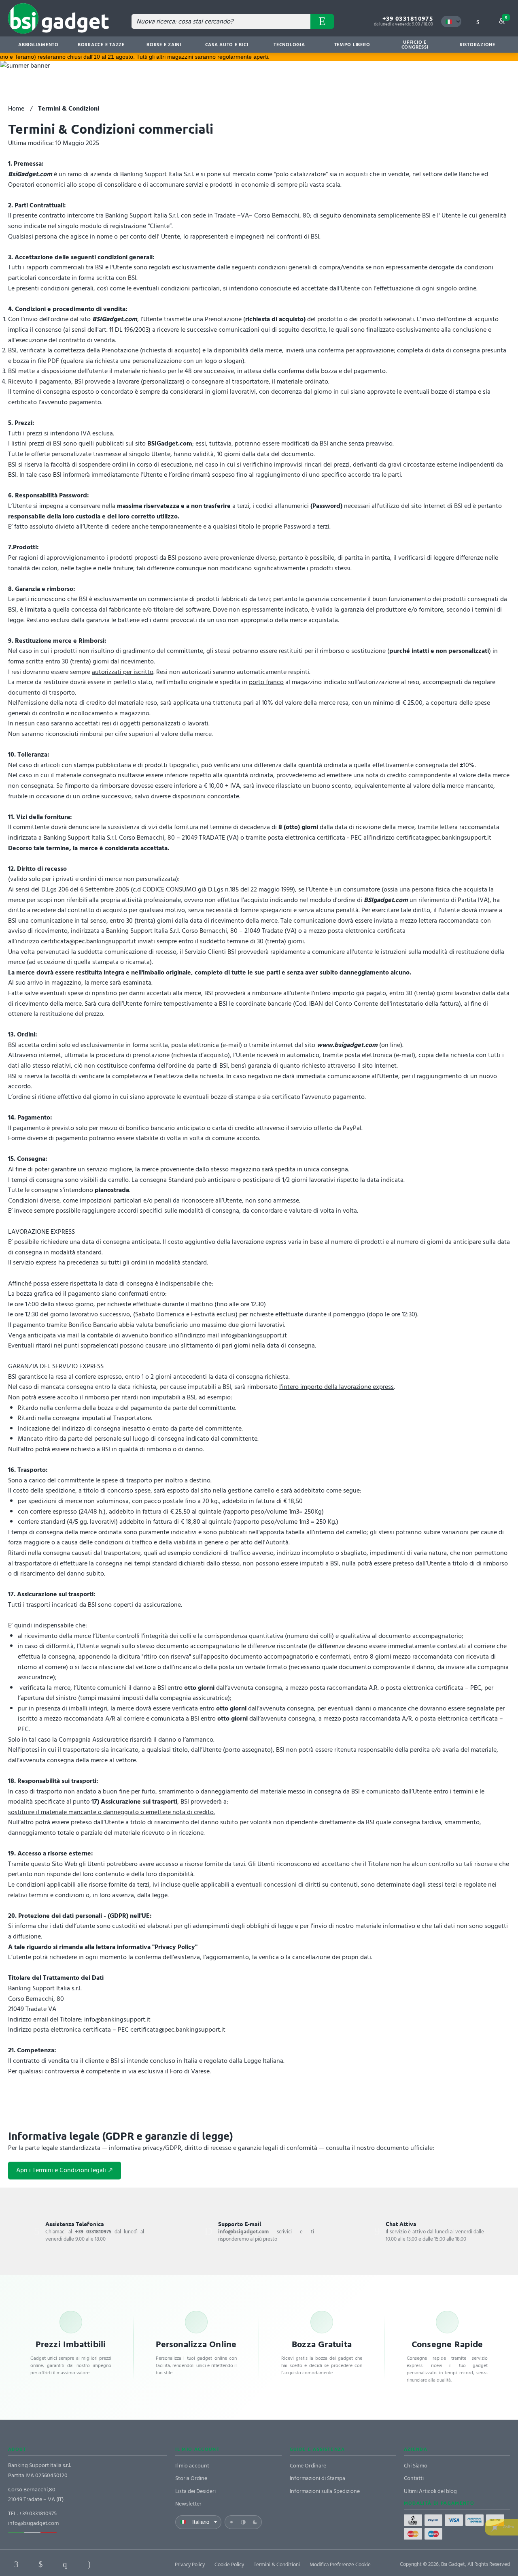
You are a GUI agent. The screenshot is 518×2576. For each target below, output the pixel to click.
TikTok (113, 2564)
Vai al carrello (506, 17)
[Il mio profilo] (478, 21)
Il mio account (192, 2466)
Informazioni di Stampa (317, 2478)
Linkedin (40, 2564)
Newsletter (188, 2504)
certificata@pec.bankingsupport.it (444, 838)
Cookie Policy (229, 2565)
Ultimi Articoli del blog (430, 2491)
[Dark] (255, 2522)
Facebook (16, 2564)
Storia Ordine (191, 2478)
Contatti (414, 2478)
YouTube (138, 2564)
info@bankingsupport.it (254, 1335)
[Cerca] (322, 21)
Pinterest (65, 2564)
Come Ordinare (308, 2466)
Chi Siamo (416, 2466)
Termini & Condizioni (277, 2565)
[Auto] (243, 2522)
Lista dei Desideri (195, 2491)
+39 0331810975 (408, 18)
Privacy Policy (190, 2565)
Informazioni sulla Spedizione (325, 2491)
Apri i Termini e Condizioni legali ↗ (65, 2170)
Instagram (89, 2564)
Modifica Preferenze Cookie (340, 2565)
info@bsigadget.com (33, 2523)
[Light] (231, 2522)
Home (16, 109)
